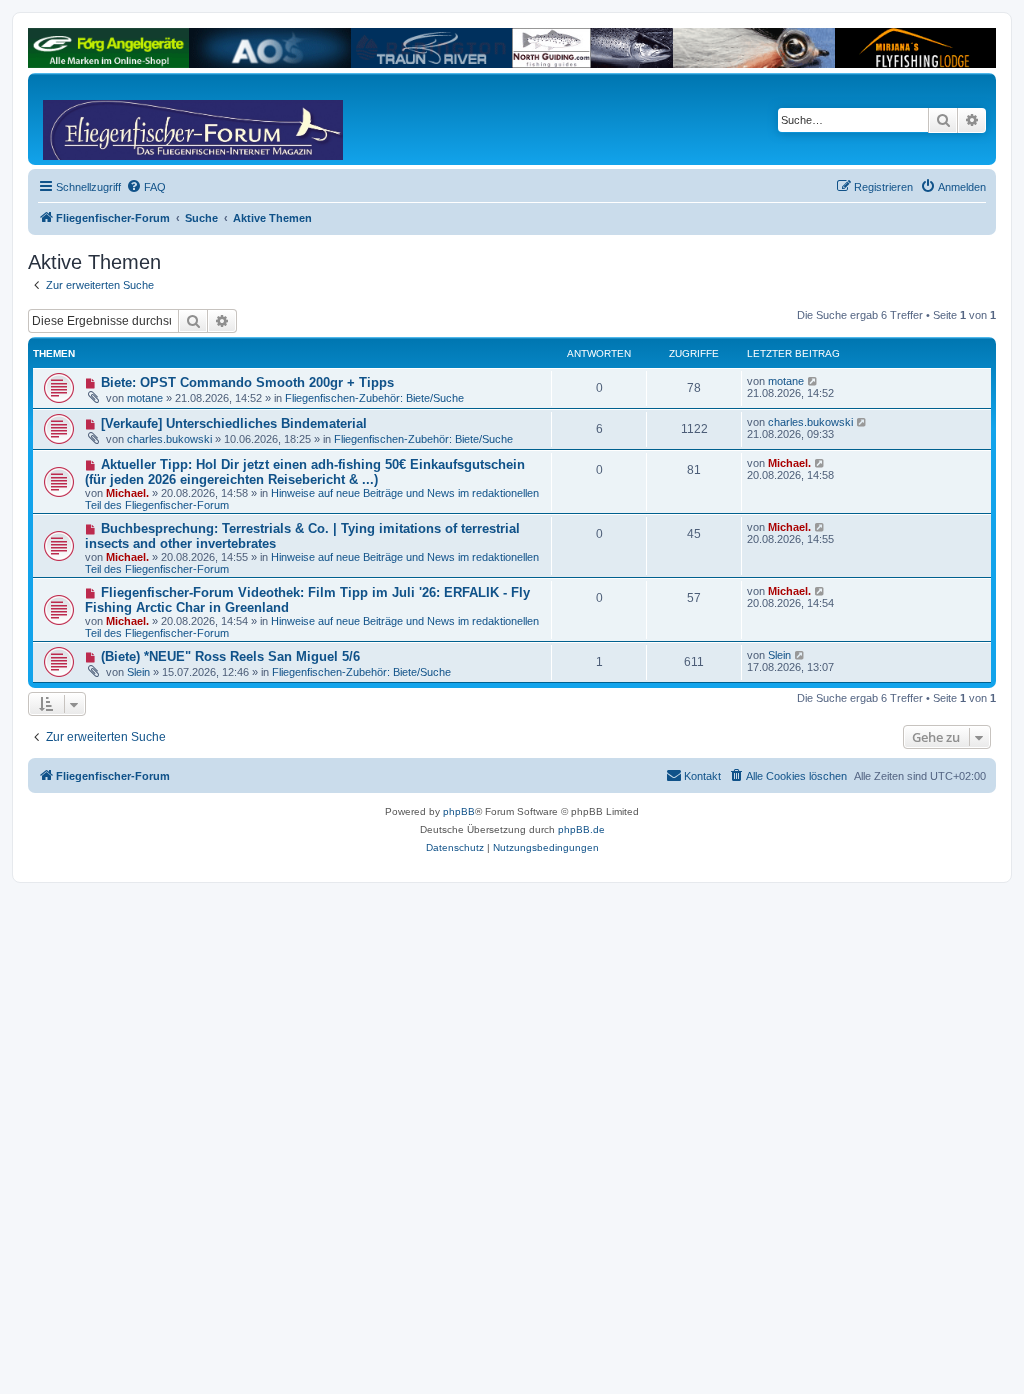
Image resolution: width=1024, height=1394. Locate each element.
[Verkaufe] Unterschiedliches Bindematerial (234, 423)
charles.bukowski (169, 439)
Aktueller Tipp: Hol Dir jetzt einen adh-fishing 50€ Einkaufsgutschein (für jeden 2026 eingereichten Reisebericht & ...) (305, 472)
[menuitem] (146, 187)
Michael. (127, 493)
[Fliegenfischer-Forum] (119, 119)
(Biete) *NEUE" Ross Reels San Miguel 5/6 (230, 656)
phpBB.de (581, 829)
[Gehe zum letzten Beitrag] (813, 381)
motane (145, 398)
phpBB (459, 811)
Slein (138, 672)
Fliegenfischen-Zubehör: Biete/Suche (374, 398)
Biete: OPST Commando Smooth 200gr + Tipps (247, 382)
